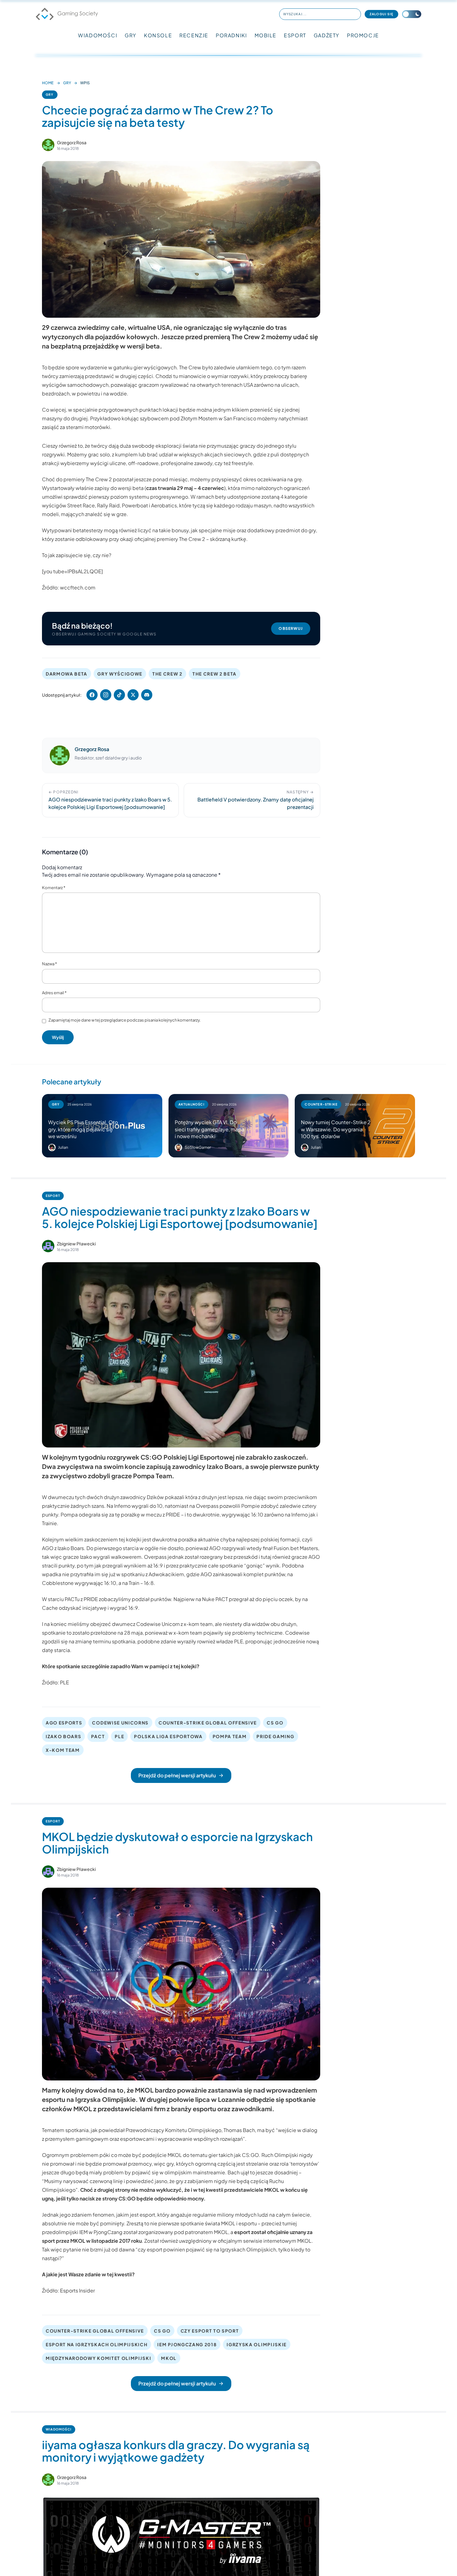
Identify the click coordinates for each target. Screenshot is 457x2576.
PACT (98, 1736)
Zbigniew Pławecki (76, 1244)
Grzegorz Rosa (72, 142)
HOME (48, 83)
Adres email (54, 993)
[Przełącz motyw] (412, 14)
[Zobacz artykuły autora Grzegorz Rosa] (48, 145)
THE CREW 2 (167, 674)
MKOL (169, 2358)
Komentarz (54, 888)
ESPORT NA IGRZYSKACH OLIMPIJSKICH (97, 2344)
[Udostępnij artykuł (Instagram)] (106, 695)
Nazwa (49, 964)
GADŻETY (327, 35)
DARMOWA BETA (67, 674)
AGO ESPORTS (64, 1723)
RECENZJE (194, 35)
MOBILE (266, 35)
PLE (119, 1736)
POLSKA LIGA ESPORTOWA (168, 1736)
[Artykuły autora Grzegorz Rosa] (60, 755)
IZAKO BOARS (63, 1736)
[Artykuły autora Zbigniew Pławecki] (48, 1246)
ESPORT (295, 35)
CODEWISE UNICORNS (120, 1723)
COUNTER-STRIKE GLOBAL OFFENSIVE (208, 1723)
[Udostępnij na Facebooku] (92, 695)
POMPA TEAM (230, 1736)
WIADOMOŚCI (98, 35)
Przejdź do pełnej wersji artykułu (177, 1775)
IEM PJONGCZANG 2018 (187, 2344)
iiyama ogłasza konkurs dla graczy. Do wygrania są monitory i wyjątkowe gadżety (176, 2451)
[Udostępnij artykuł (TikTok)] (119, 695)
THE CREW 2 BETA (215, 674)
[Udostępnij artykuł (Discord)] (147, 695)
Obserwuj (291, 628)
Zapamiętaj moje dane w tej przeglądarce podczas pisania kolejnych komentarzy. (125, 1020)
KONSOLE (158, 35)
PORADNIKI (231, 35)
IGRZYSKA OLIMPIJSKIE (257, 2344)
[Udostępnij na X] (133, 695)
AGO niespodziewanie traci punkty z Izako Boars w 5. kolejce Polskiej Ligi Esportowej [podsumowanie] (180, 1217)
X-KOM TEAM (63, 1750)
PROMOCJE (363, 35)
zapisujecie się (73, 555)
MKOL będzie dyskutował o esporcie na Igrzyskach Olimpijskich (177, 1843)
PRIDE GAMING (275, 1736)
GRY (131, 35)
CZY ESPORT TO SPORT (210, 2331)
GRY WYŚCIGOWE (120, 674)
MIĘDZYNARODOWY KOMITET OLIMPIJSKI (98, 2358)
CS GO (275, 1723)
